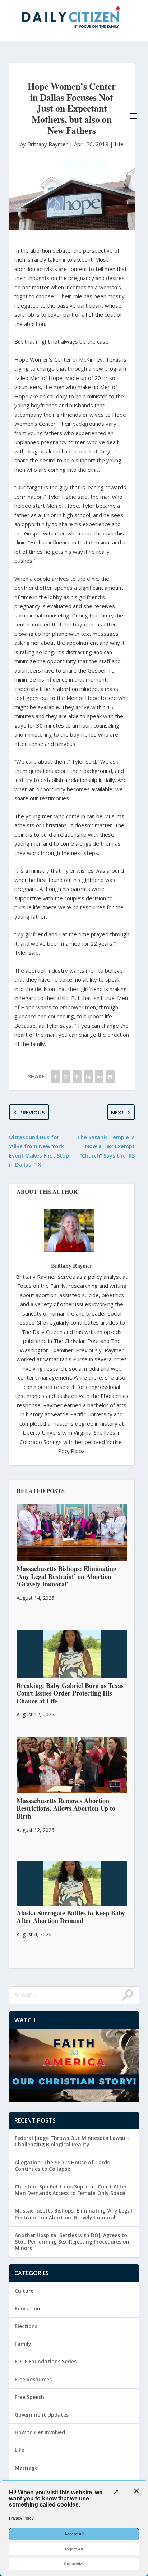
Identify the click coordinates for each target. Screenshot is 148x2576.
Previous (32, 1112)
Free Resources (33, 2379)
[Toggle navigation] (134, 116)
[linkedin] (88, 1077)
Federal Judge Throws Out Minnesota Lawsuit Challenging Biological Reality (72, 2141)
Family (23, 2344)
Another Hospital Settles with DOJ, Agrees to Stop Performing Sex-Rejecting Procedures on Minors (72, 2242)
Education (27, 2308)
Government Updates (42, 2415)
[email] (99, 1077)
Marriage (26, 2468)
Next (118, 1112)
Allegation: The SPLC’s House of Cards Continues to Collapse (62, 2166)
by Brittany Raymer (45, 144)
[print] (110, 1077)
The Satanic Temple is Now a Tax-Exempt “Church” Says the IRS (106, 1146)
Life (119, 144)
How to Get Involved (40, 2432)
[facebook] (55, 1077)
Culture (24, 2291)
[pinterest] (77, 1077)
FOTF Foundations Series (46, 2361)
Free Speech (29, 2397)
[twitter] (66, 1077)
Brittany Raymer (72, 1265)
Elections (26, 2326)
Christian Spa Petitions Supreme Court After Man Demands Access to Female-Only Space (71, 2190)
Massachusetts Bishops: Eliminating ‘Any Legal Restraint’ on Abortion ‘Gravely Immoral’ (73, 2214)
